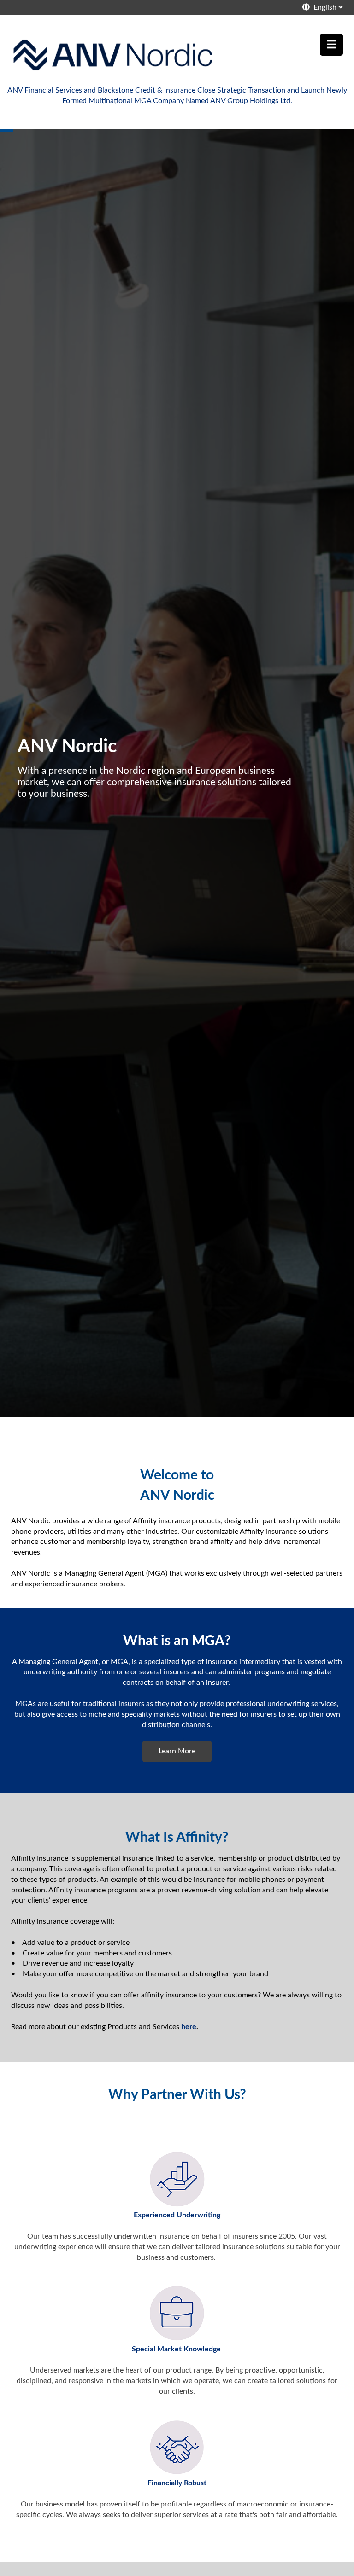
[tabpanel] (177, 773)
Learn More (177, 1751)
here (189, 2027)
